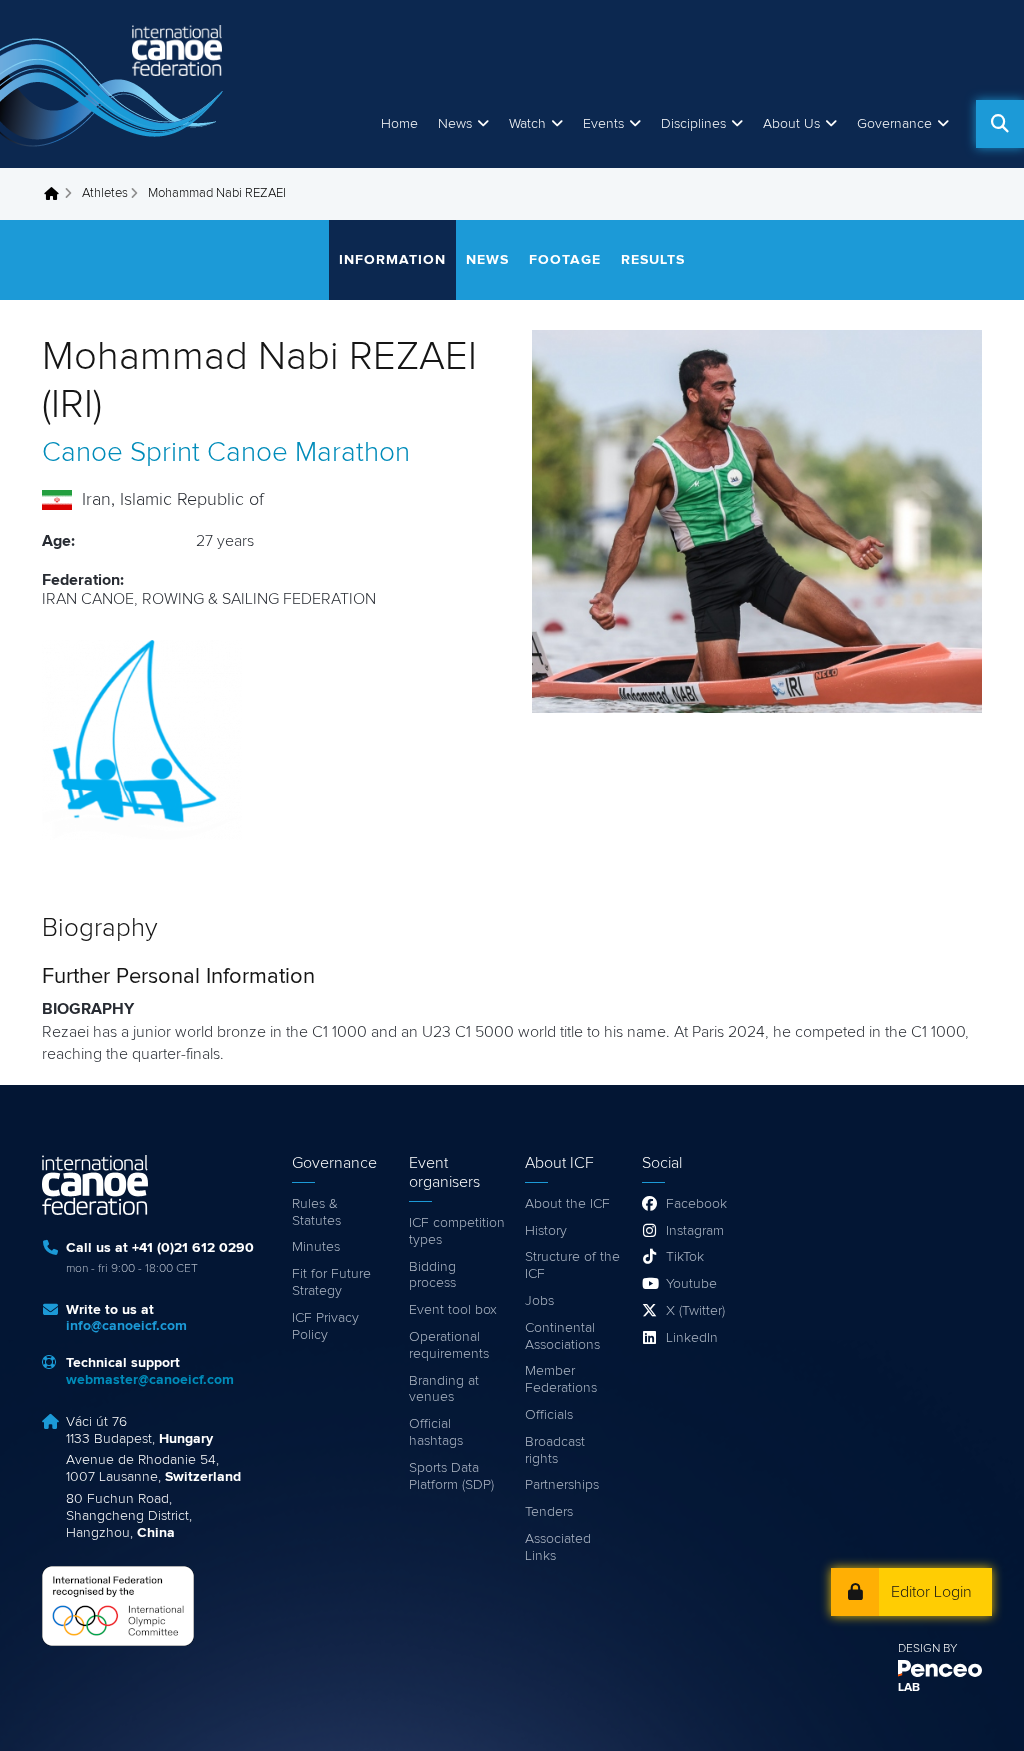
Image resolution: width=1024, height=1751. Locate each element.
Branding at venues (444, 1389)
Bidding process (432, 1275)
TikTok (685, 1257)
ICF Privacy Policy (325, 1326)
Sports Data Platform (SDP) (451, 1476)
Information (392, 260)
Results (653, 260)
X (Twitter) (695, 1311)
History (546, 1231)
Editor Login (931, 1592)
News (455, 124)
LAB (909, 1688)
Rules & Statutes (316, 1212)
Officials (549, 1415)
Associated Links (558, 1547)
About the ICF (567, 1204)
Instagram (695, 1231)
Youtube (691, 1284)
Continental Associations (562, 1336)
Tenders (549, 1512)
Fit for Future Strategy (331, 1282)
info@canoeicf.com (126, 1326)
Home (399, 124)
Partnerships (562, 1485)
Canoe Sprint (121, 453)
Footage (565, 260)
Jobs (539, 1301)
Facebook (696, 1204)
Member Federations (561, 1379)
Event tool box (453, 1310)
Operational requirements (449, 1345)
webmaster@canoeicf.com (150, 1380)
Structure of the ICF (572, 1265)
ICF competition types (457, 1231)
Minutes (316, 1247)
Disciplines (693, 124)
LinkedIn (692, 1338)
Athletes (105, 193)
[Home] (115, 84)
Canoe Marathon (308, 453)
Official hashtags (436, 1432)
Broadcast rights (555, 1450)
